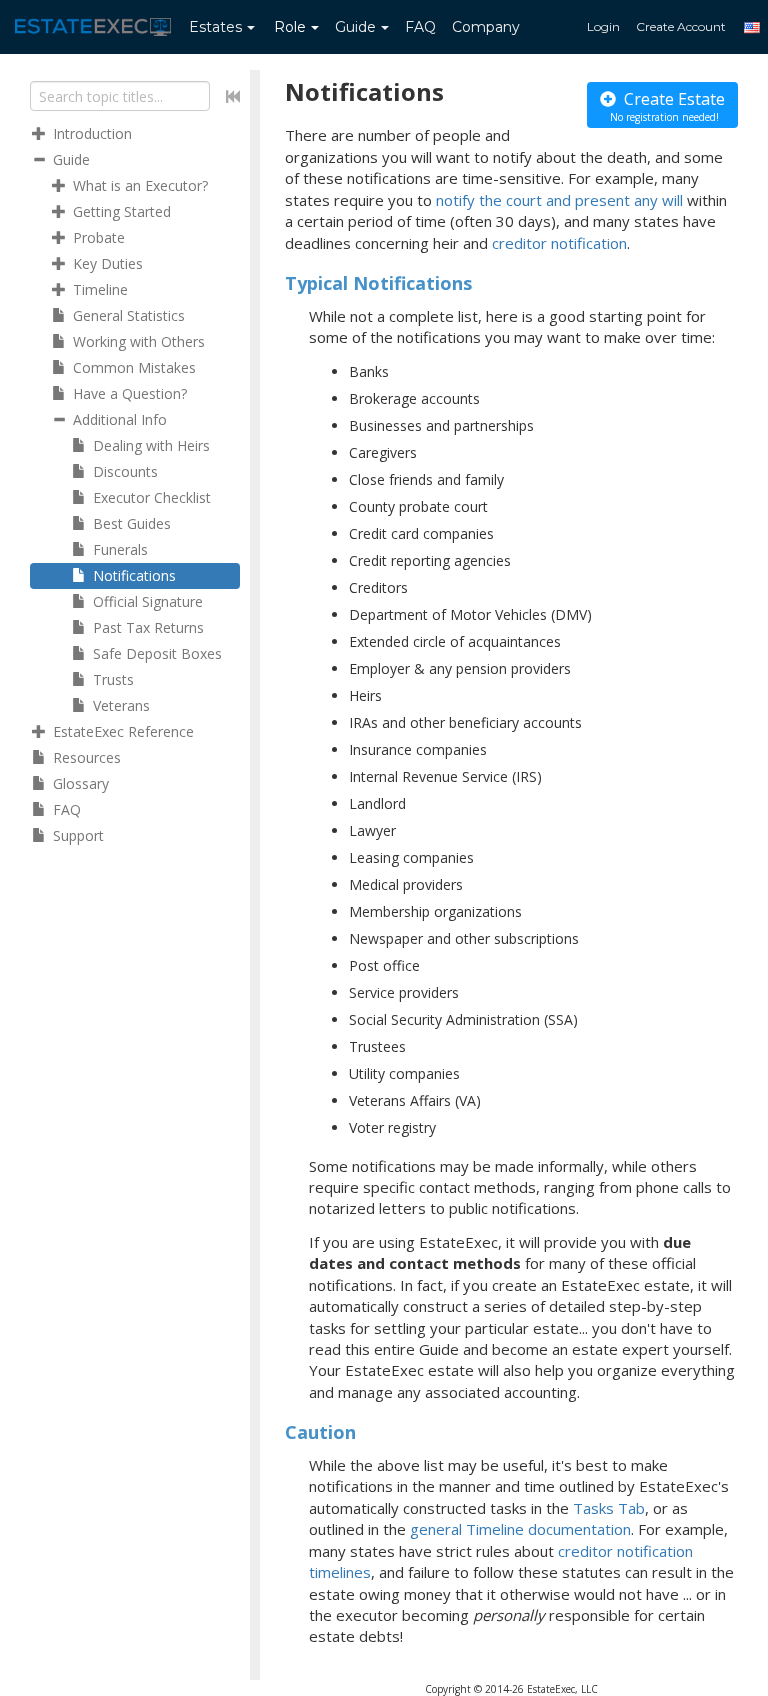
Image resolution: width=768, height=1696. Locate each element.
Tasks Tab (609, 1508)
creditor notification (559, 243)
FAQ (420, 27)
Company (486, 27)
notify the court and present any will (559, 200)
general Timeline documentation (520, 1529)
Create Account (681, 26)
